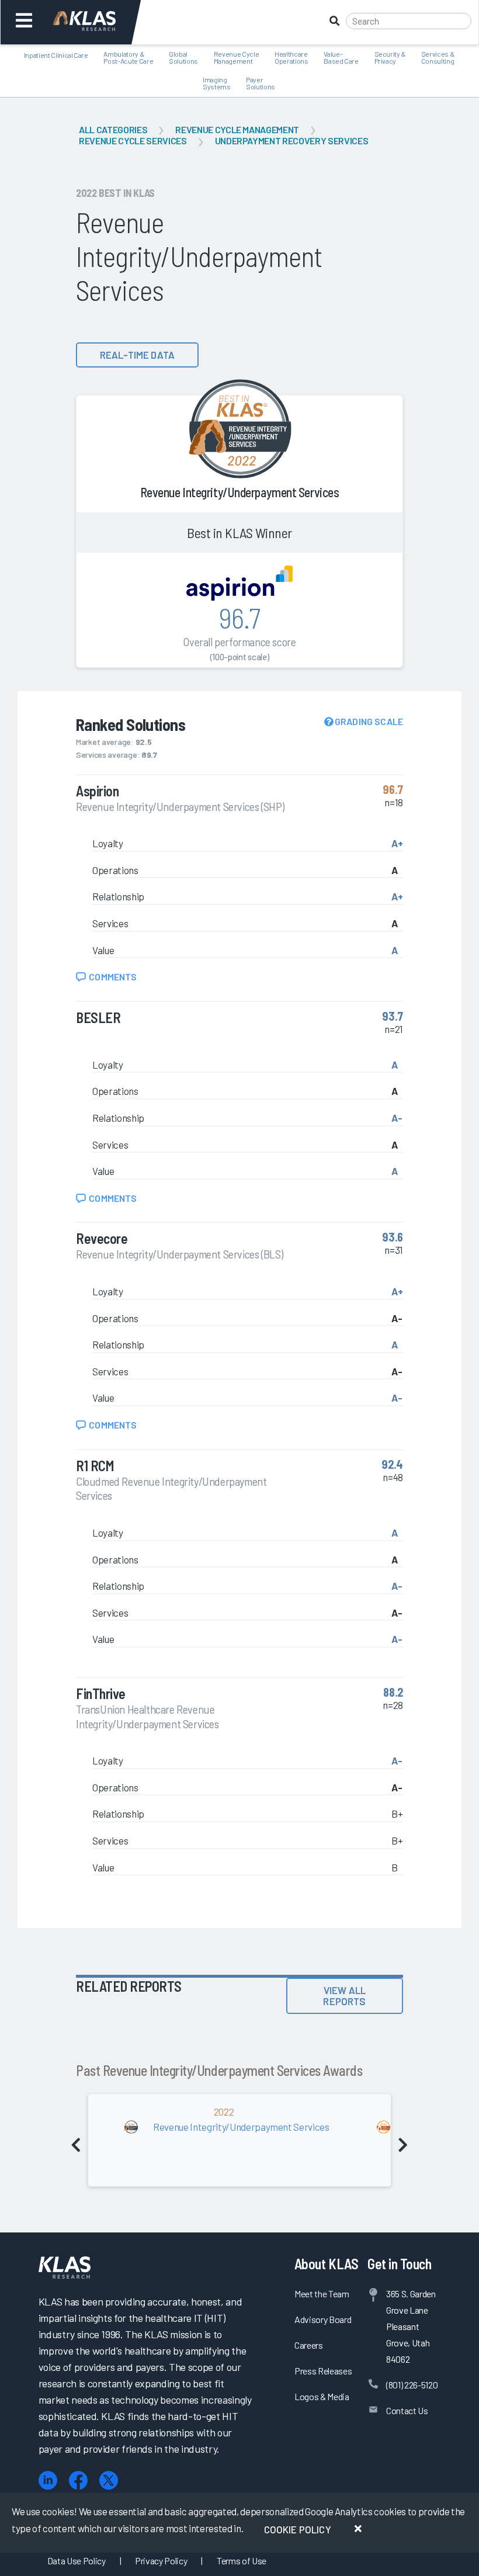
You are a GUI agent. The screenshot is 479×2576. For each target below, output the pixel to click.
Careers (309, 2345)
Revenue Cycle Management (237, 129)
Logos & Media (322, 2396)
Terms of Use (242, 2561)
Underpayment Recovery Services (292, 141)
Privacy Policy (161, 2561)
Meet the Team (322, 2294)
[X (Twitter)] (109, 2480)
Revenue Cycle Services (133, 141)
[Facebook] (78, 2480)
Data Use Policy (77, 2561)
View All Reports (344, 1996)
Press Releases (323, 2371)
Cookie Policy (298, 2529)
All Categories (113, 129)
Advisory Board (323, 2319)
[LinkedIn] (48, 2480)
